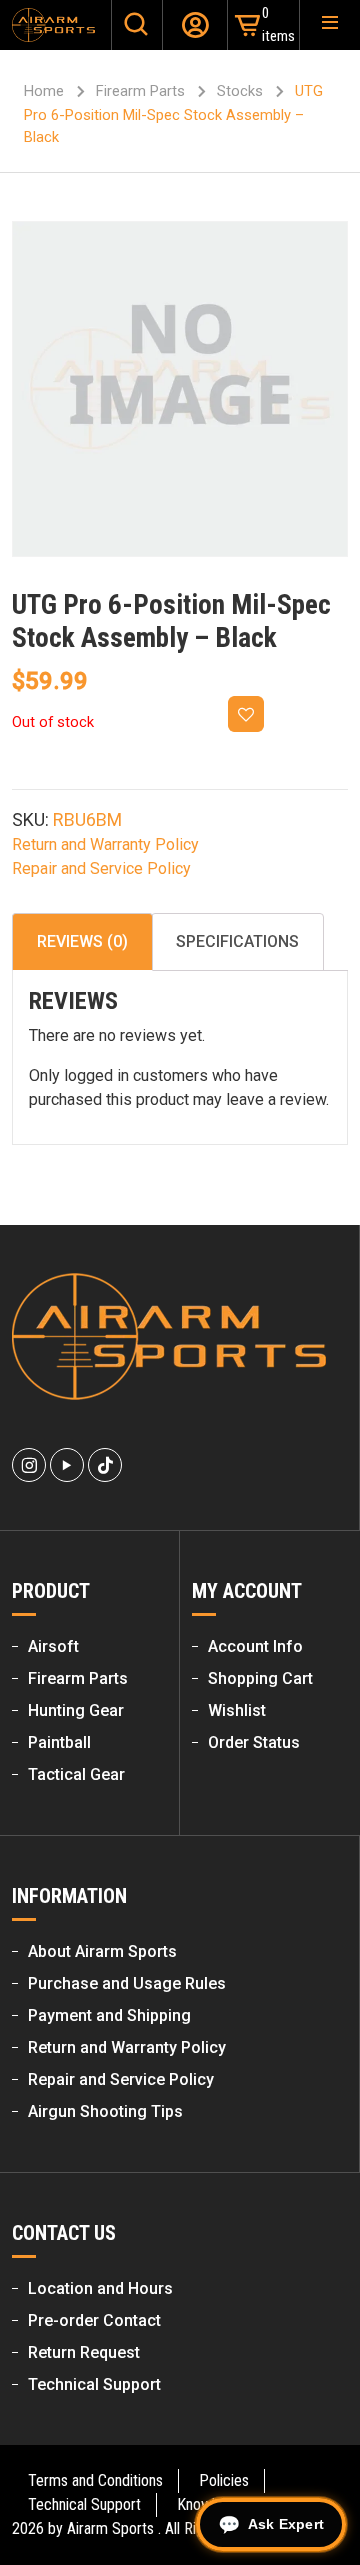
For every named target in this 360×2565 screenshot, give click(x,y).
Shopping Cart (260, 1678)
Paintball (59, 1742)
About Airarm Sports (102, 1951)
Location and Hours (100, 2288)
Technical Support (94, 2384)
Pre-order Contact (94, 2320)
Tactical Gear (76, 1774)
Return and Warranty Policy (105, 844)
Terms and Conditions (95, 2480)
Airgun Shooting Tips (105, 2111)
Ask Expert (286, 2524)
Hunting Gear (76, 1710)
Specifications (237, 941)
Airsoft (53, 1646)
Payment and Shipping (109, 2015)
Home (44, 91)
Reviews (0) (82, 941)
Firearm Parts (140, 91)
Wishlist (237, 1710)
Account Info (255, 1646)
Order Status (254, 1742)
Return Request (84, 2352)
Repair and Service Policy (101, 868)
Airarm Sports (110, 2528)
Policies (224, 2480)
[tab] (82, 942)
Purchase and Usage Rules (127, 1983)
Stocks (240, 91)
